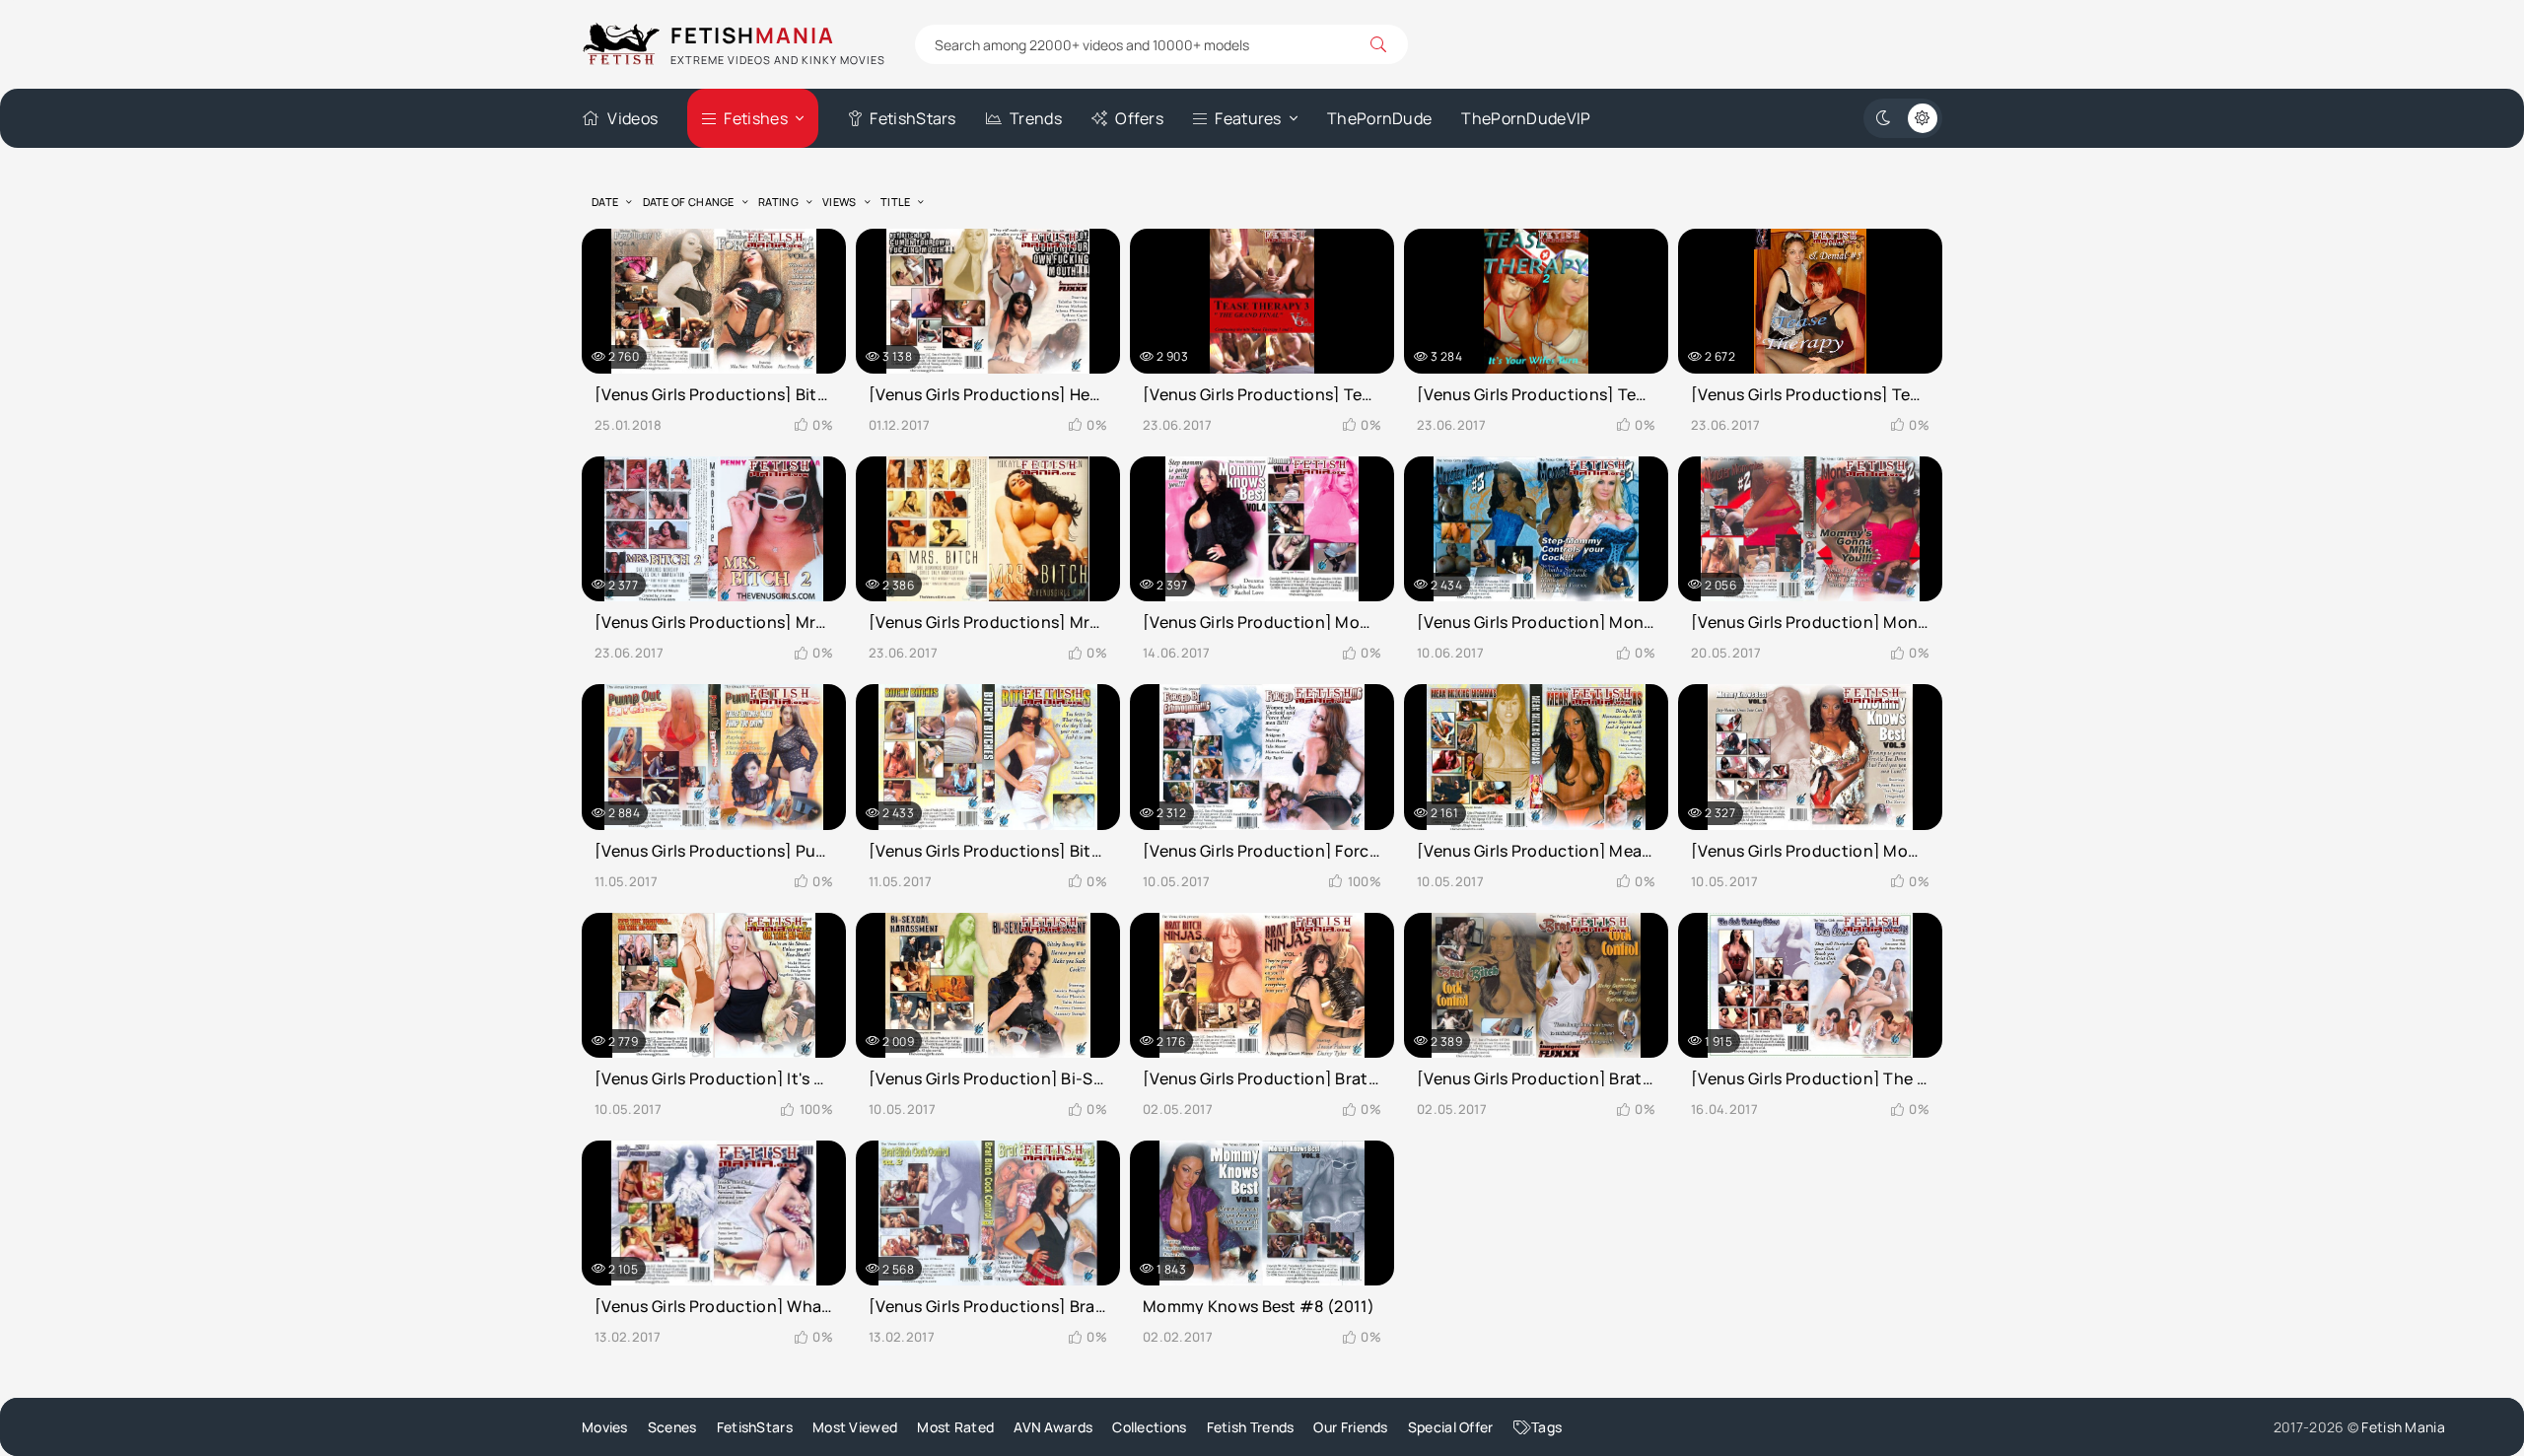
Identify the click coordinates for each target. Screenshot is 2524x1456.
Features (1248, 118)
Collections (1149, 1427)
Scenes (672, 1427)
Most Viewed (855, 1427)
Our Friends (1350, 1427)
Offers (1139, 118)
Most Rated (955, 1427)
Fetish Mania (2403, 1427)
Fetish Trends (1251, 1427)
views (840, 202)
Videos (632, 118)
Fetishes (755, 118)
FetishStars (912, 118)
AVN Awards (1053, 1427)
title (896, 202)
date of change (689, 202)
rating (778, 202)
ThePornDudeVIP (1526, 118)
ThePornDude (1379, 118)
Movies (605, 1427)
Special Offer (1451, 1427)
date (605, 202)
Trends (1036, 118)
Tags (1546, 1427)
